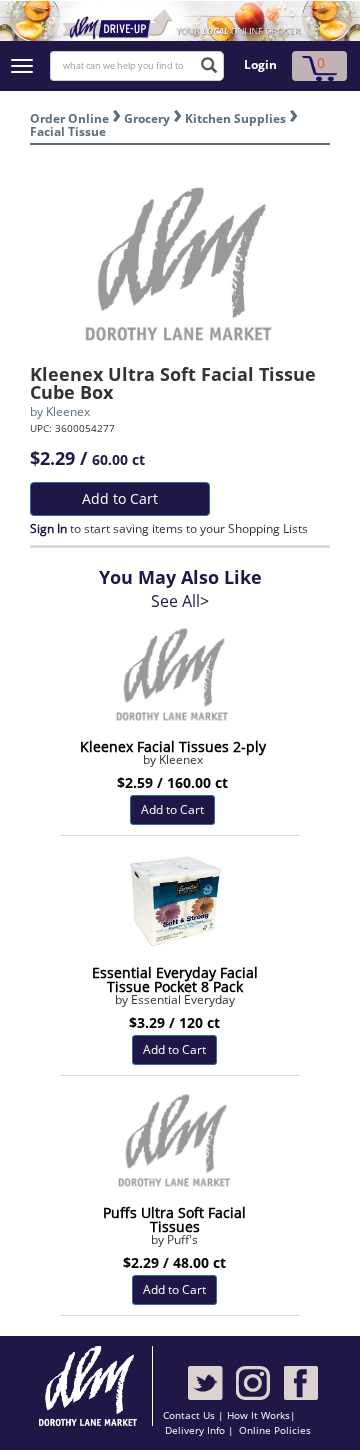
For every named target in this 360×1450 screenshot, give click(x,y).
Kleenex (68, 411)
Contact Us (190, 1415)
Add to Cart (120, 498)
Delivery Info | (199, 1430)
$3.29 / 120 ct (174, 1022)
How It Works (258, 1415)
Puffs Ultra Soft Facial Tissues (174, 1219)
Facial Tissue (68, 131)
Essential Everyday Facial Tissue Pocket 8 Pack (175, 979)
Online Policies (275, 1430)
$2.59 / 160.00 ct (172, 782)
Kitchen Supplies (235, 118)
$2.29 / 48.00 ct (174, 1262)
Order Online (69, 118)
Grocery (147, 118)
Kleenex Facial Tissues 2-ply (173, 746)
